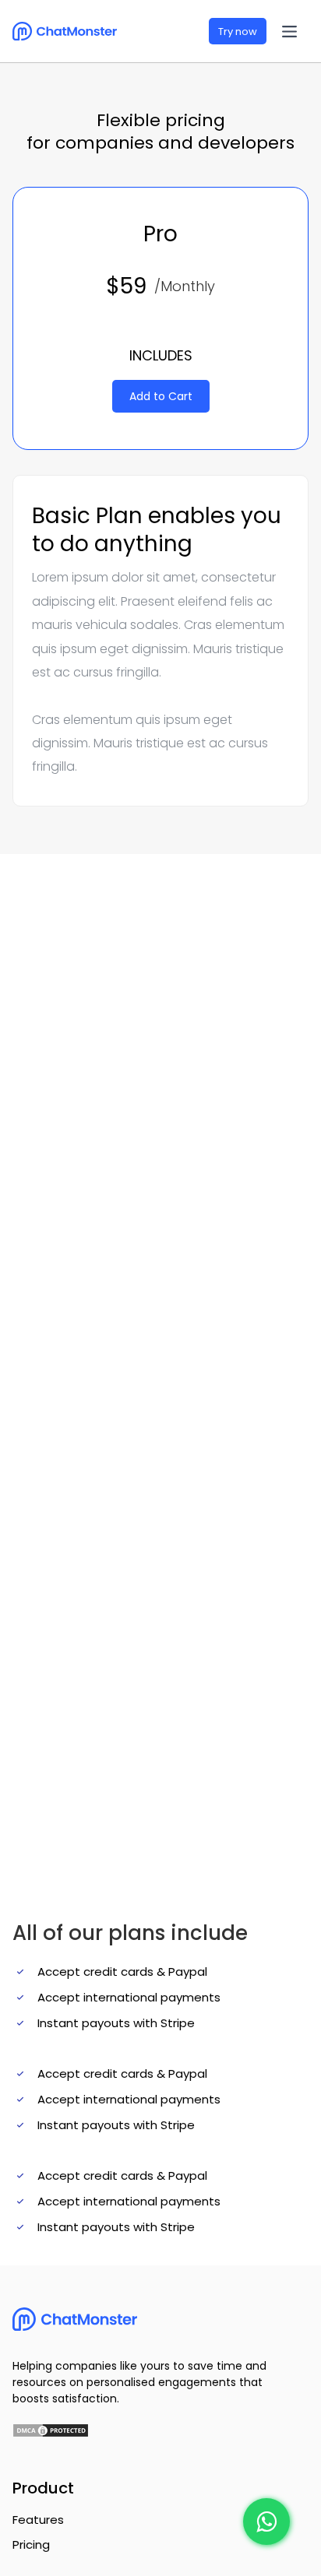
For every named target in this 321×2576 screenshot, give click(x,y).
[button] (289, 32)
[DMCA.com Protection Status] (49, 2430)
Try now (238, 32)
